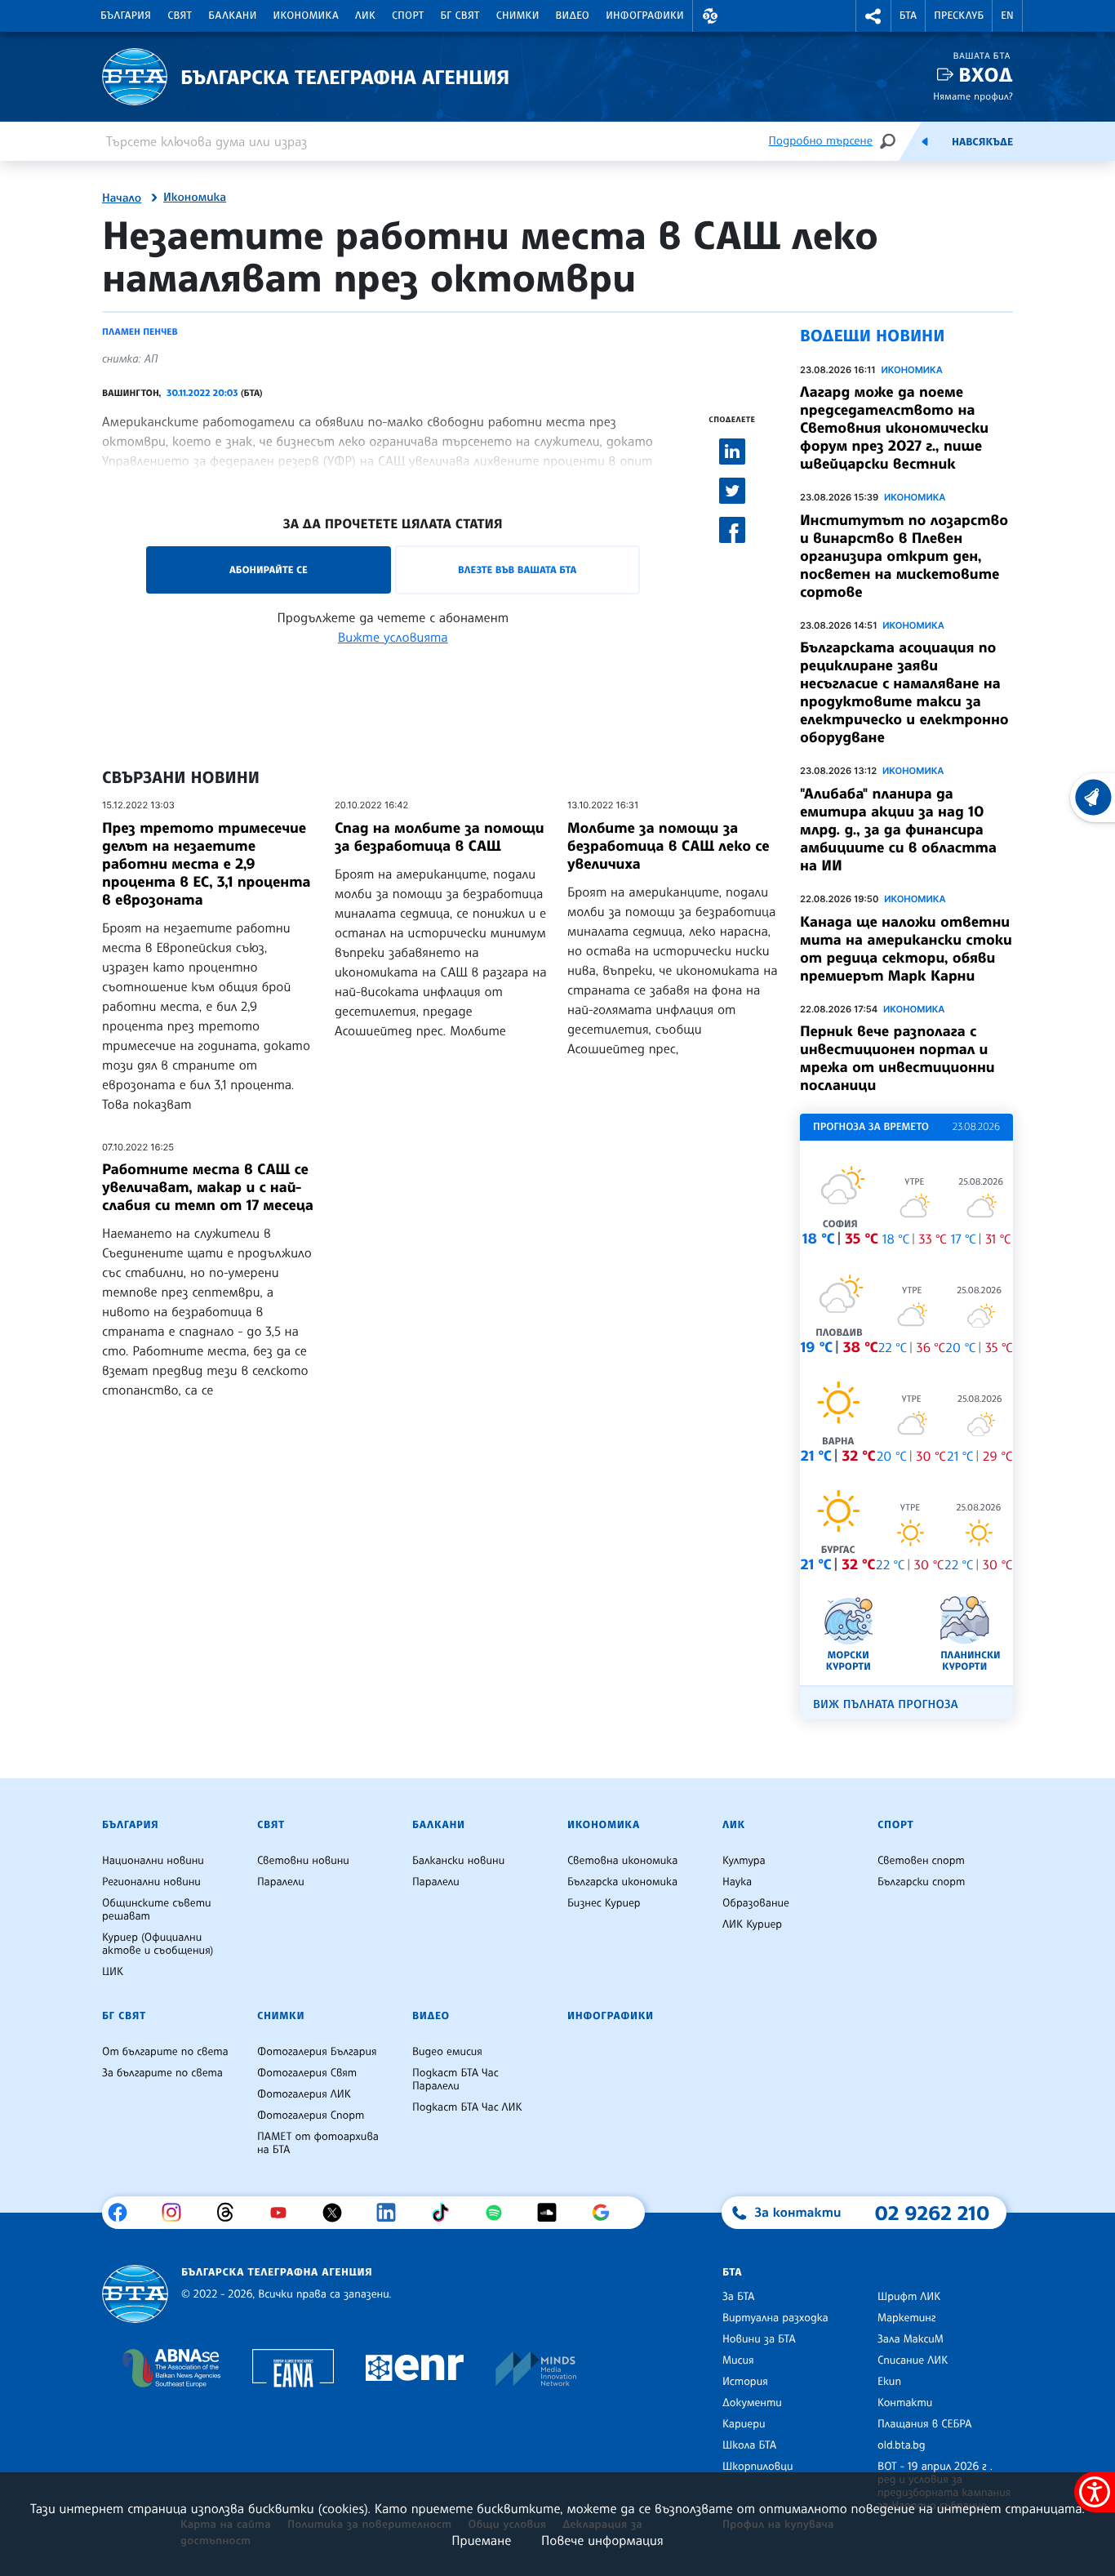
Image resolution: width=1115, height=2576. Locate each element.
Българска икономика (622, 1882)
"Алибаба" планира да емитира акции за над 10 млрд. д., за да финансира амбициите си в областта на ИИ (898, 830)
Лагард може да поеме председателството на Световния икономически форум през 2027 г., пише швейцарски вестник (894, 428)
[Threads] (231, 2213)
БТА (908, 16)
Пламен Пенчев (140, 331)
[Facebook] (124, 2213)
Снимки (518, 16)
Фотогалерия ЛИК (304, 2094)
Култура (744, 1861)
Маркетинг (906, 2318)
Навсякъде (982, 142)
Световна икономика (622, 1861)
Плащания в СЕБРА (924, 2424)
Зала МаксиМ (911, 2339)
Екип (889, 2382)
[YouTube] (284, 2213)
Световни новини (303, 1861)
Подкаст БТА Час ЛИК (467, 2107)
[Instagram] (178, 2213)
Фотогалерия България (317, 2052)
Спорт (408, 16)
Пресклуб (959, 16)
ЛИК (365, 16)
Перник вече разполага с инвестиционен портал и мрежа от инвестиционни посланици (897, 1058)
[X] (338, 2213)
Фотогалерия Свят (307, 2073)
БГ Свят (460, 16)
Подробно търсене (821, 141)
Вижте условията (393, 637)
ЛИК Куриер (752, 1924)
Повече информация (602, 2540)
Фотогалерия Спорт (311, 2116)
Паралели (281, 1882)
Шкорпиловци (758, 2467)
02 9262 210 (932, 2213)
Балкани (232, 16)
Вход (986, 75)
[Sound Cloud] (553, 2213)
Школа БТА (749, 2445)
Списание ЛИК (913, 2360)
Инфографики (645, 16)
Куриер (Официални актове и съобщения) (158, 1944)
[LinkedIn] (392, 2213)
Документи (752, 2403)
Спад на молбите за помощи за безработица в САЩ (440, 837)
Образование (756, 1903)
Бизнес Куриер (604, 1903)
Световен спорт (921, 1861)
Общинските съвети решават (157, 1910)
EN (1007, 16)
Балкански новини (458, 1861)
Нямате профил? (973, 96)
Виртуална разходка (775, 2318)
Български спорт (921, 1882)
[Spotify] (500, 2213)
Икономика (307, 16)
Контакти (905, 2403)
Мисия (738, 2360)
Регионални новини (151, 1882)
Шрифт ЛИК (909, 2297)
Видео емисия (447, 2052)
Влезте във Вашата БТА (517, 569)
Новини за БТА (759, 2339)
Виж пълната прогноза (886, 1704)
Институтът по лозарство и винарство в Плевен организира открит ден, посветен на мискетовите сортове (904, 556)
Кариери (744, 2424)
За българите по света (162, 2073)
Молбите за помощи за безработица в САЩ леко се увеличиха (669, 846)
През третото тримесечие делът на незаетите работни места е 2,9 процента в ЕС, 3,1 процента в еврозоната (207, 864)
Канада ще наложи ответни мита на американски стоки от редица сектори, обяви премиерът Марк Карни (906, 949)
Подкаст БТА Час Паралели (455, 2080)
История (745, 2382)
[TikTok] (446, 2213)
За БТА (738, 2297)
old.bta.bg (902, 2445)
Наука (737, 1882)
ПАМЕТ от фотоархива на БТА (318, 2143)
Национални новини (153, 1861)
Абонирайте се (269, 569)
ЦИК (113, 1972)
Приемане (481, 2540)
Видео (573, 16)
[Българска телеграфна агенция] (135, 2294)
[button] (710, 16)
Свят (180, 16)
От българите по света (165, 2052)
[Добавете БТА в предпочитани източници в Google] (607, 2213)
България (126, 16)
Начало (122, 198)
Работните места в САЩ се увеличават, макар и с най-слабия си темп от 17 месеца (208, 1187)
